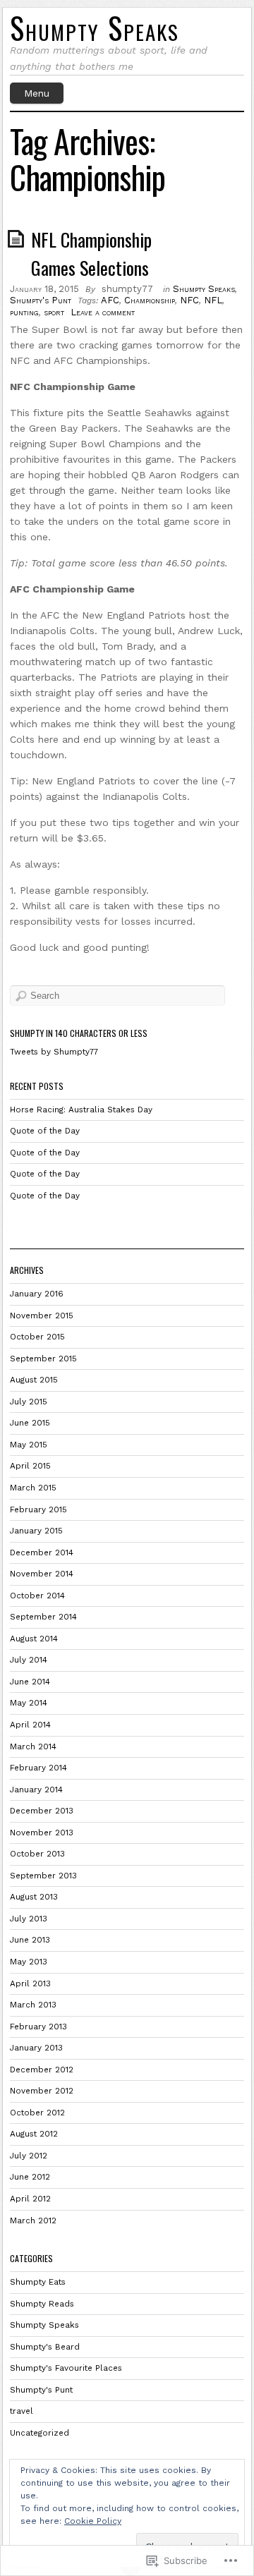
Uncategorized (40, 2433)
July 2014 (29, 1660)
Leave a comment (103, 312)
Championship (150, 300)
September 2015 (43, 1359)
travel (22, 2411)
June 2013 (30, 1940)
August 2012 (34, 2134)
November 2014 (42, 1574)
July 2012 (29, 2156)
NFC (189, 300)
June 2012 (30, 2177)
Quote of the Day (46, 1131)
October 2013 (37, 1854)
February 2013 (38, 2027)
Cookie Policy (93, 2521)
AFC (110, 300)
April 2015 (30, 1466)
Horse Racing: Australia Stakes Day (83, 1110)
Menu (37, 93)
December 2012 (42, 2070)
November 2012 (42, 2091)
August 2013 (34, 1897)
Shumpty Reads (42, 2304)
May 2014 (29, 1703)
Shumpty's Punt (41, 300)
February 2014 (38, 1768)
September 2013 (43, 1876)
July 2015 (29, 1402)
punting (24, 312)
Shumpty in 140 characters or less (79, 1033)
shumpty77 (127, 289)
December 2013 (42, 1811)
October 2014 (37, 1596)
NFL (213, 300)
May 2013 (29, 1962)
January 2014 (36, 1790)
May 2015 (29, 1445)
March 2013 (33, 2005)
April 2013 (30, 1983)
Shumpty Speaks (95, 28)
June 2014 (30, 1682)
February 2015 (38, 1509)
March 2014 (33, 1746)
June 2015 (30, 1423)
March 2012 (33, 2220)
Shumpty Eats (38, 2282)
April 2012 (30, 2199)
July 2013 (29, 1919)
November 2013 (42, 1833)
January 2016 (37, 1294)
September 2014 (43, 1617)
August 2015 (34, 1380)
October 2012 (37, 2113)
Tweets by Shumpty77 (54, 1052)
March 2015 (33, 1488)
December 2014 (42, 1553)
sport (54, 312)
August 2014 (34, 1639)
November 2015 (42, 1316)
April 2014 (30, 1725)
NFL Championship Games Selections (91, 254)
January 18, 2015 (44, 289)
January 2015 (36, 1531)
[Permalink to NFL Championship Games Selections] (18, 238)
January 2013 (36, 2048)
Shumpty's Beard (45, 2347)
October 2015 (37, 1337)
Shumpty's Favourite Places (66, 2368)
